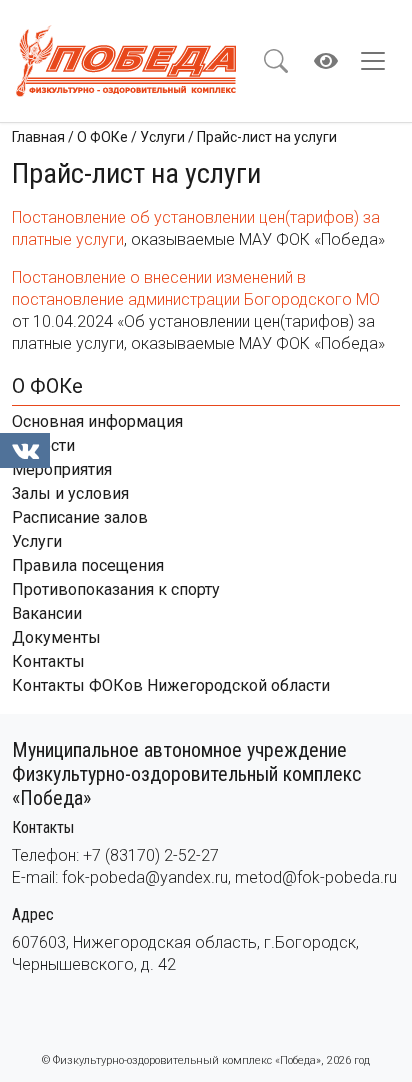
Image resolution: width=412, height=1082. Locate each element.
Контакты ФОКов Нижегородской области (171, 685)
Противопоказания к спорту (116, 589)
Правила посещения (88, 565)
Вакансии (47, 613)
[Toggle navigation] (379, 61)
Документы (56, 637)
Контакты (48, 661)
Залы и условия (70, 493)
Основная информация (97, 421)
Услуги (37, 541)
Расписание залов (80, 517)
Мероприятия (62, 469)
